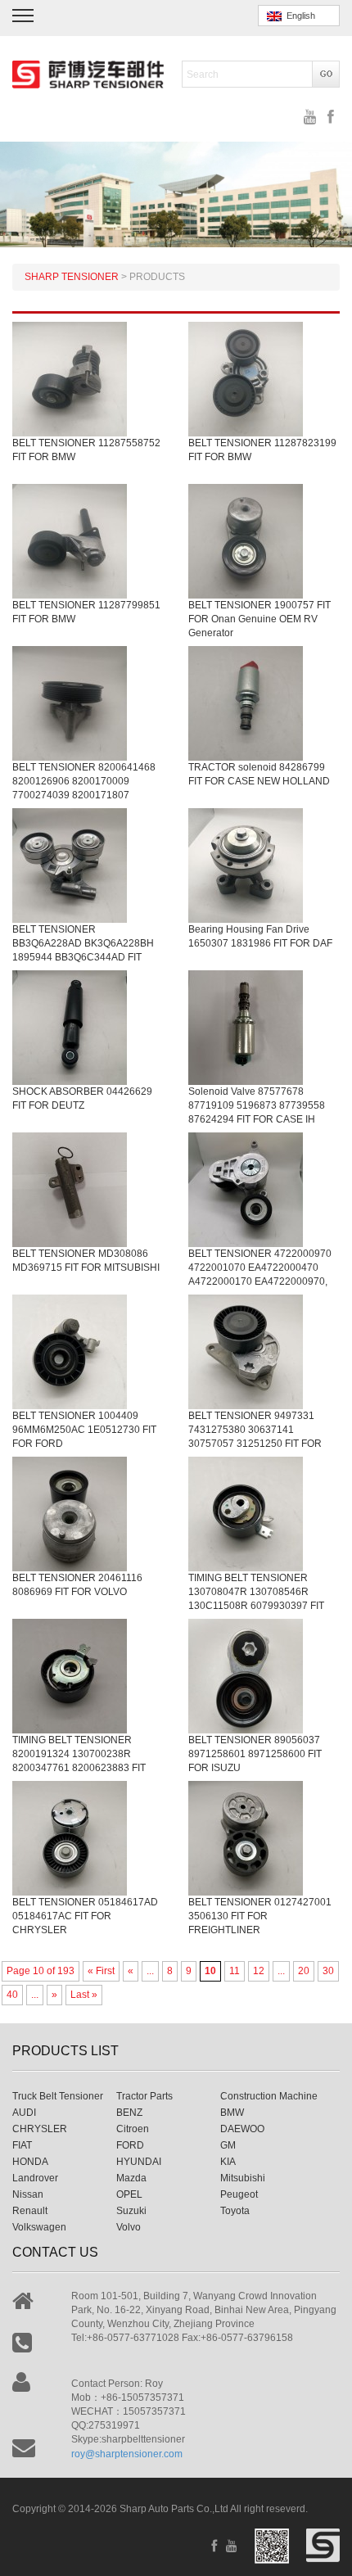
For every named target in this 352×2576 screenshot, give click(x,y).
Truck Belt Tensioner (58, 2096)
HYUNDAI (139, 2162)
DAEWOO (242, 2129)
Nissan (28, 2194)
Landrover (35, 2178)
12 (259, 1971)
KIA (228, 2162)
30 (328, 1971)
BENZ (129, 2113)
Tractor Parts (144, 2096)
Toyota (235, 2211)
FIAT (22, 2145)
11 (235, 1971)
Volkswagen (39, 2227)
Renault (30, 2211)
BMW (232, 2113)
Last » (84, 1995)
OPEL (129, 2194)
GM (228, 2145)
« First (101, 1971)
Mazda (131, 2178)
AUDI (24, 2113)
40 (12, 1995)
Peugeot (239, 2194)
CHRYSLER (40, 2129)
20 (304, 1971)
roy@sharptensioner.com (127, 2454)
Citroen (133, 2129)
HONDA (30, 2162)
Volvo (129, 2227)
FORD (130, 2145)
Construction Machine (269, 2096)
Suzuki (131, 2211)
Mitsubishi (243, 2178)
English (298, 16)
